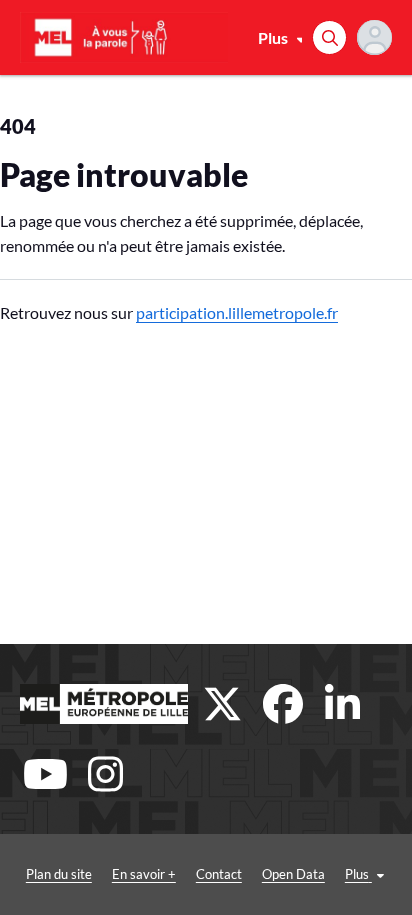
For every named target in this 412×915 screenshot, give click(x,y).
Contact (219, 874)
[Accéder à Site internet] (104, 704)
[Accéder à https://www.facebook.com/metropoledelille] (283, 704)
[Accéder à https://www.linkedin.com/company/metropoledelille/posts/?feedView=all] (343, 704)
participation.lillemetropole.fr (237, 312)
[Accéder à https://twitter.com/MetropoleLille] (223, 704)
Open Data (293, 874)
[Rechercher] (329, 37)
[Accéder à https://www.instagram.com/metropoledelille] (105, 774)
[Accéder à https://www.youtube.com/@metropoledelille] (45, 774)
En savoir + (144, 874)
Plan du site (59, 874)
